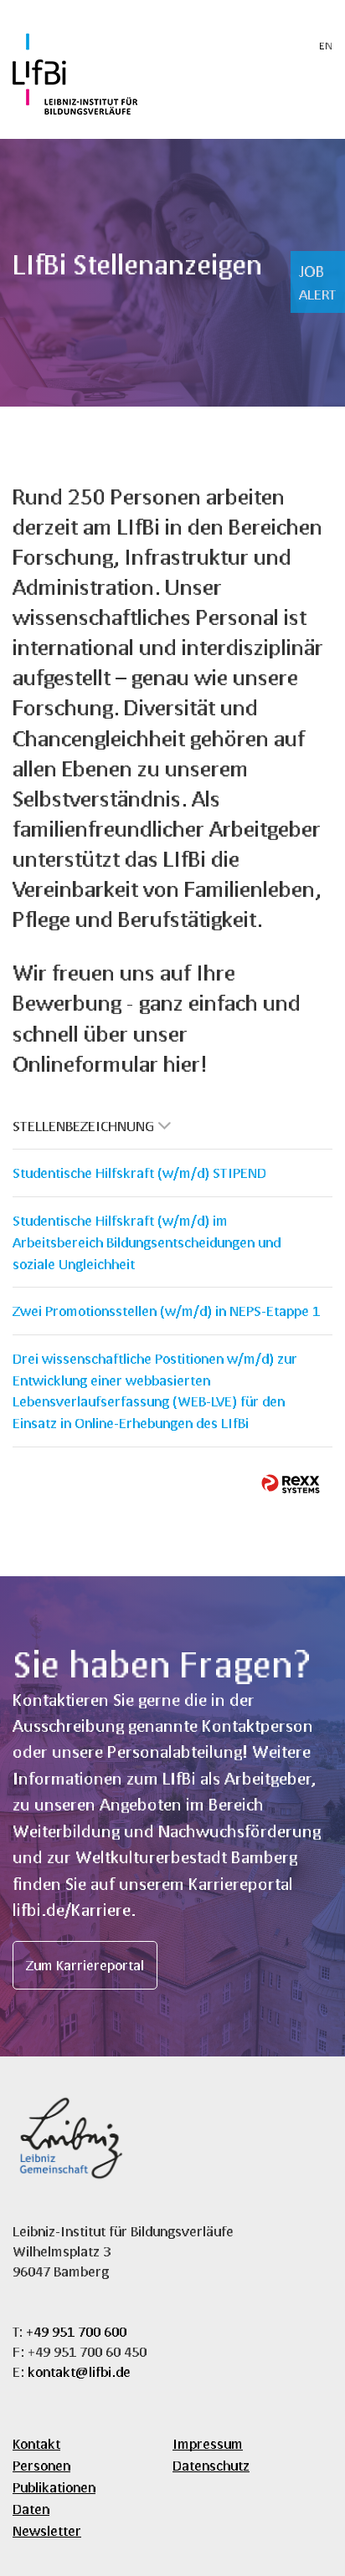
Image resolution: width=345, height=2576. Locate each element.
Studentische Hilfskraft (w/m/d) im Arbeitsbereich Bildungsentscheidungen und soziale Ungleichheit (147, 1242)
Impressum (208, 2443)
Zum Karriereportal (85, 1965)
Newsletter (47, 2530)
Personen (41, 2465)
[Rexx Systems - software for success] (291, 1484)
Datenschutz (211, 2465)
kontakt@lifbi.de (79, 2371)
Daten (31, 2509)
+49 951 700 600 (76, 2331)
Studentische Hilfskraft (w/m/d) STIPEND (139, 1173)
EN (326, 46)
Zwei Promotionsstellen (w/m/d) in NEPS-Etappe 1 (166, 1311)
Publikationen (54, 2487)
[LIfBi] (75, 109)
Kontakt (36, 2443)
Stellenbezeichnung (83, 1126)
